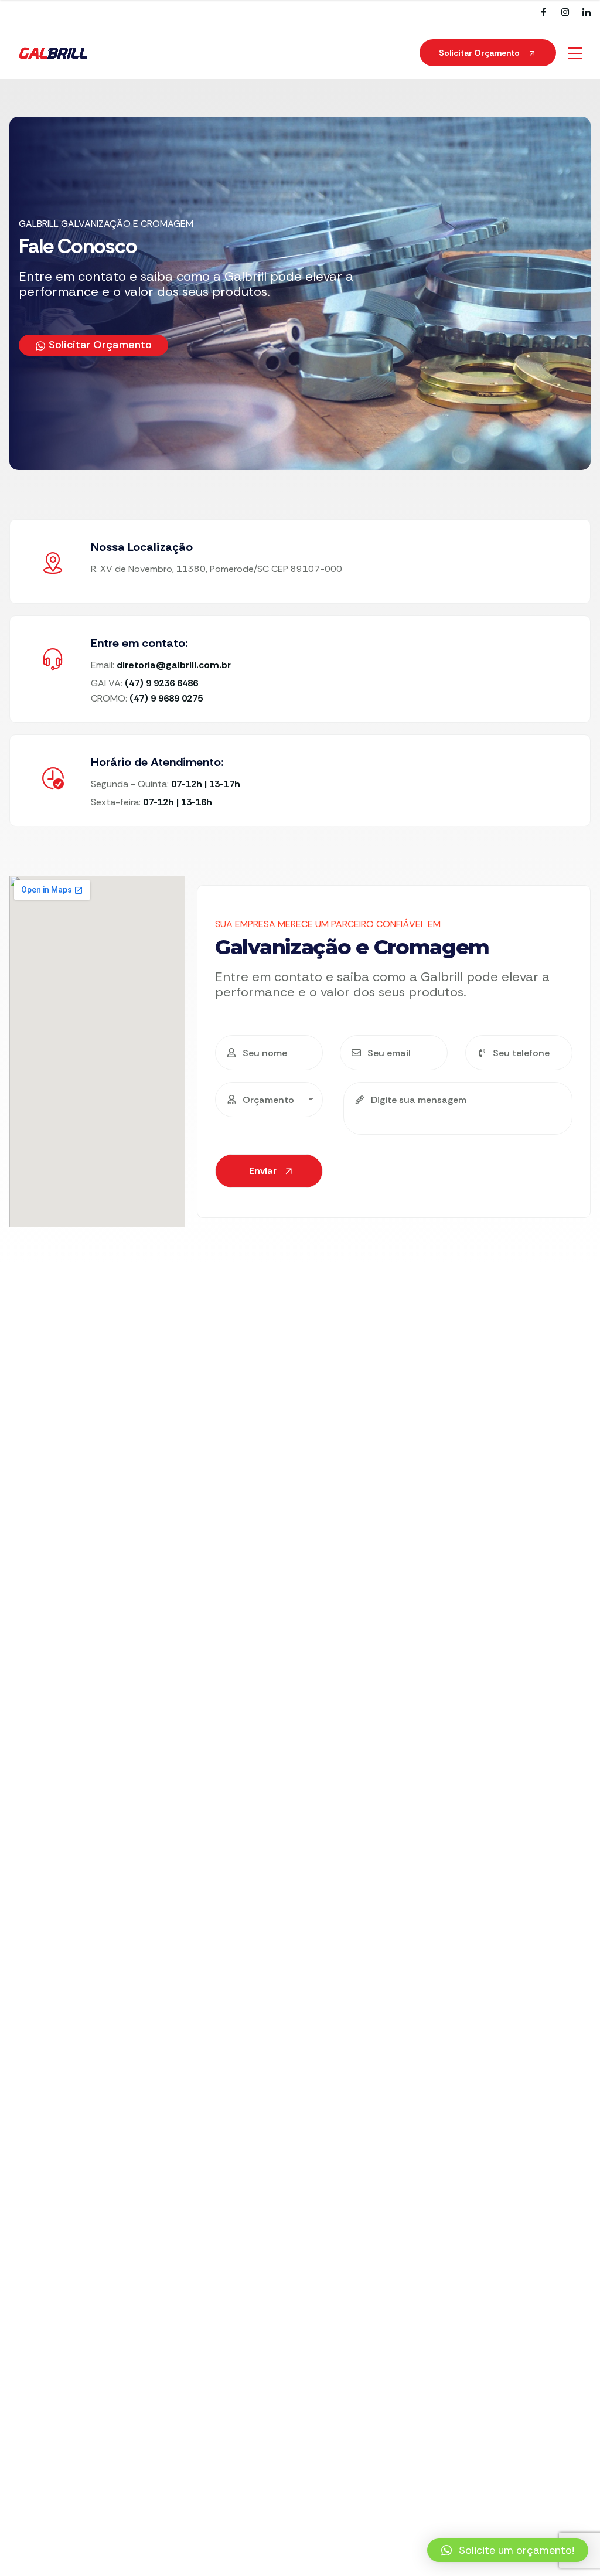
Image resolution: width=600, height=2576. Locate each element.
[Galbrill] (53, 53)
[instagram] (565, 13)
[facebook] (543, 13)
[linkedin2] (587, 13)
